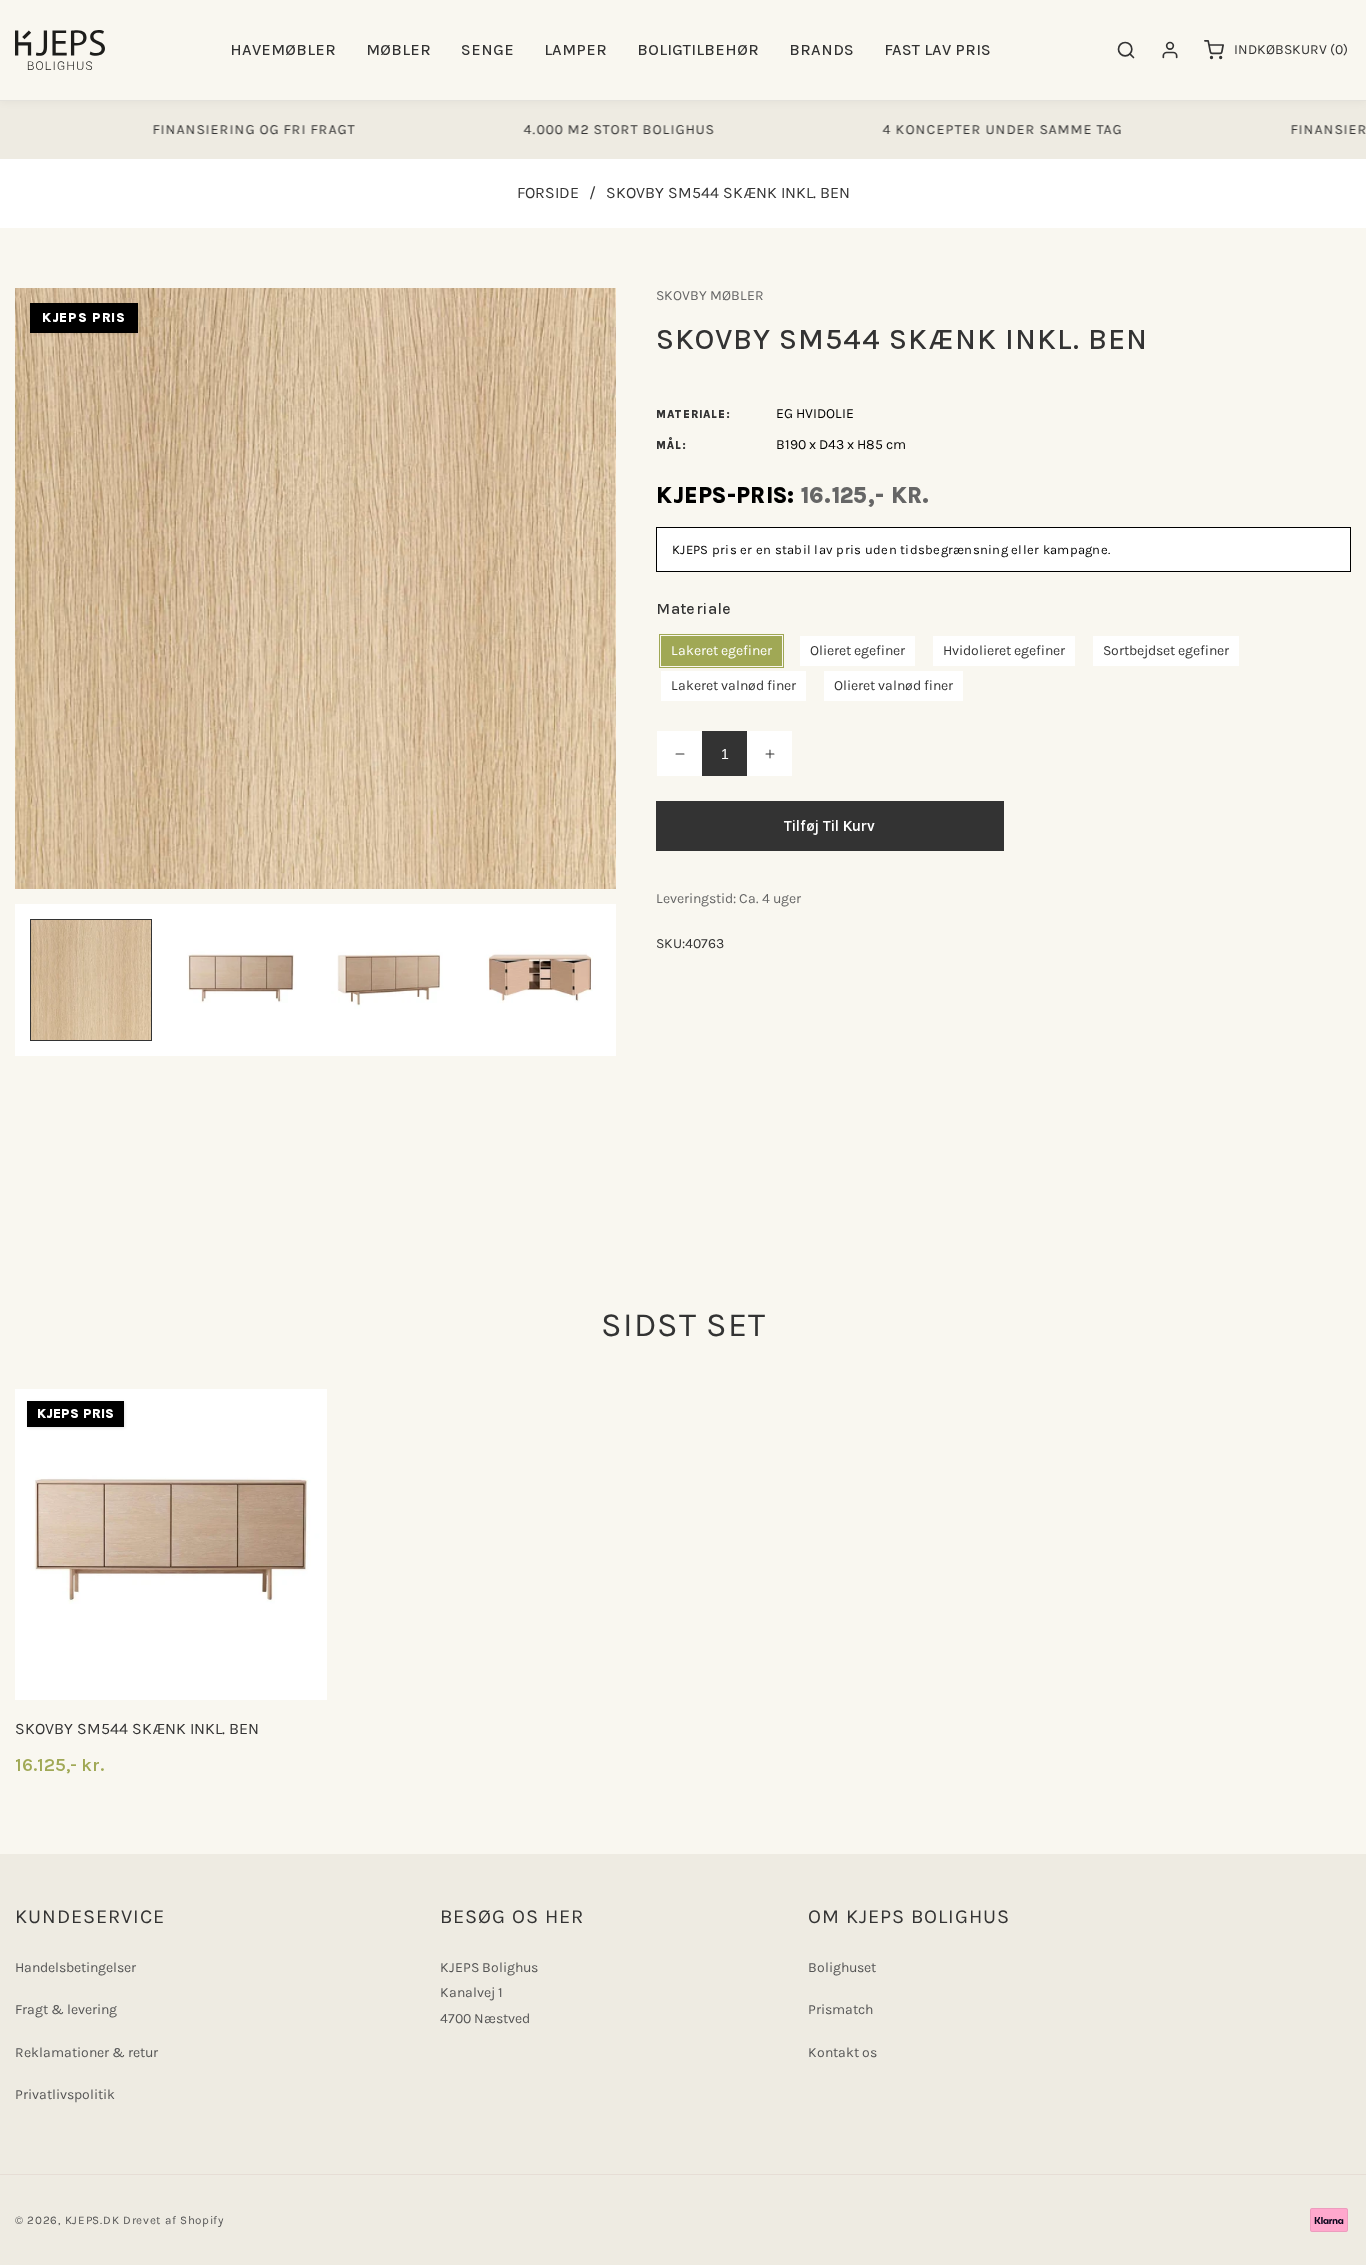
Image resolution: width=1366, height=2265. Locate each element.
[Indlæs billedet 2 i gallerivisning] (241, 980)
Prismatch (840, 2009)
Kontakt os (842, 2052)
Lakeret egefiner (721, 650)
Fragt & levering (66, 2009)
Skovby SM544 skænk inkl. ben (137, 1728)
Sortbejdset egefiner (1166, 650)
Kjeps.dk (92, 2220)
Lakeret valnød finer (733, 685)
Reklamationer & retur (86, 2052)
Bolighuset (842, 1967)
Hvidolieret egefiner (1004, 650)
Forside (548, 192)
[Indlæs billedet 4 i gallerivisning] (540, 980)
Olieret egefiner (857, 650)
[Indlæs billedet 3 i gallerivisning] (391, 980)
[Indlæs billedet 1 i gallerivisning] (91, 980)
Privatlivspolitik (65, 2094)
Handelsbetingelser (75, 1967)
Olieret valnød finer (893, 685)
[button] (283, 50)
